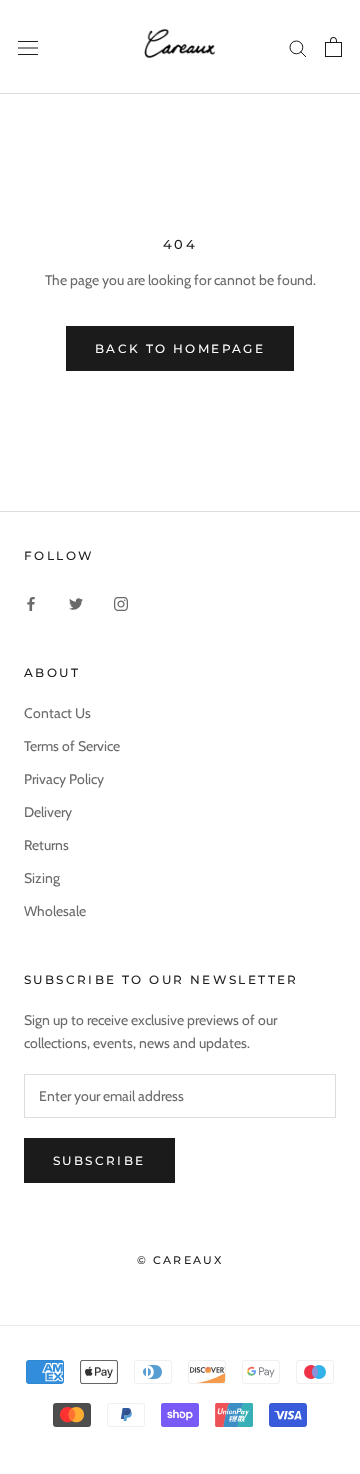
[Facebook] (31, 603)
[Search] (298, 47)
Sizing (42, 878)
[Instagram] (121, 603)
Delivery (48, 812)
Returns (46, 845)
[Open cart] (333, 47)
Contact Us (57, 713)
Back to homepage (180, 348)
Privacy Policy (64, 779)
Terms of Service (72, 746)
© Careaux (180, 1260)
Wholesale (55, 911)
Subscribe (99, 1160)
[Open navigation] (28, 47)
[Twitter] (76, 603)
